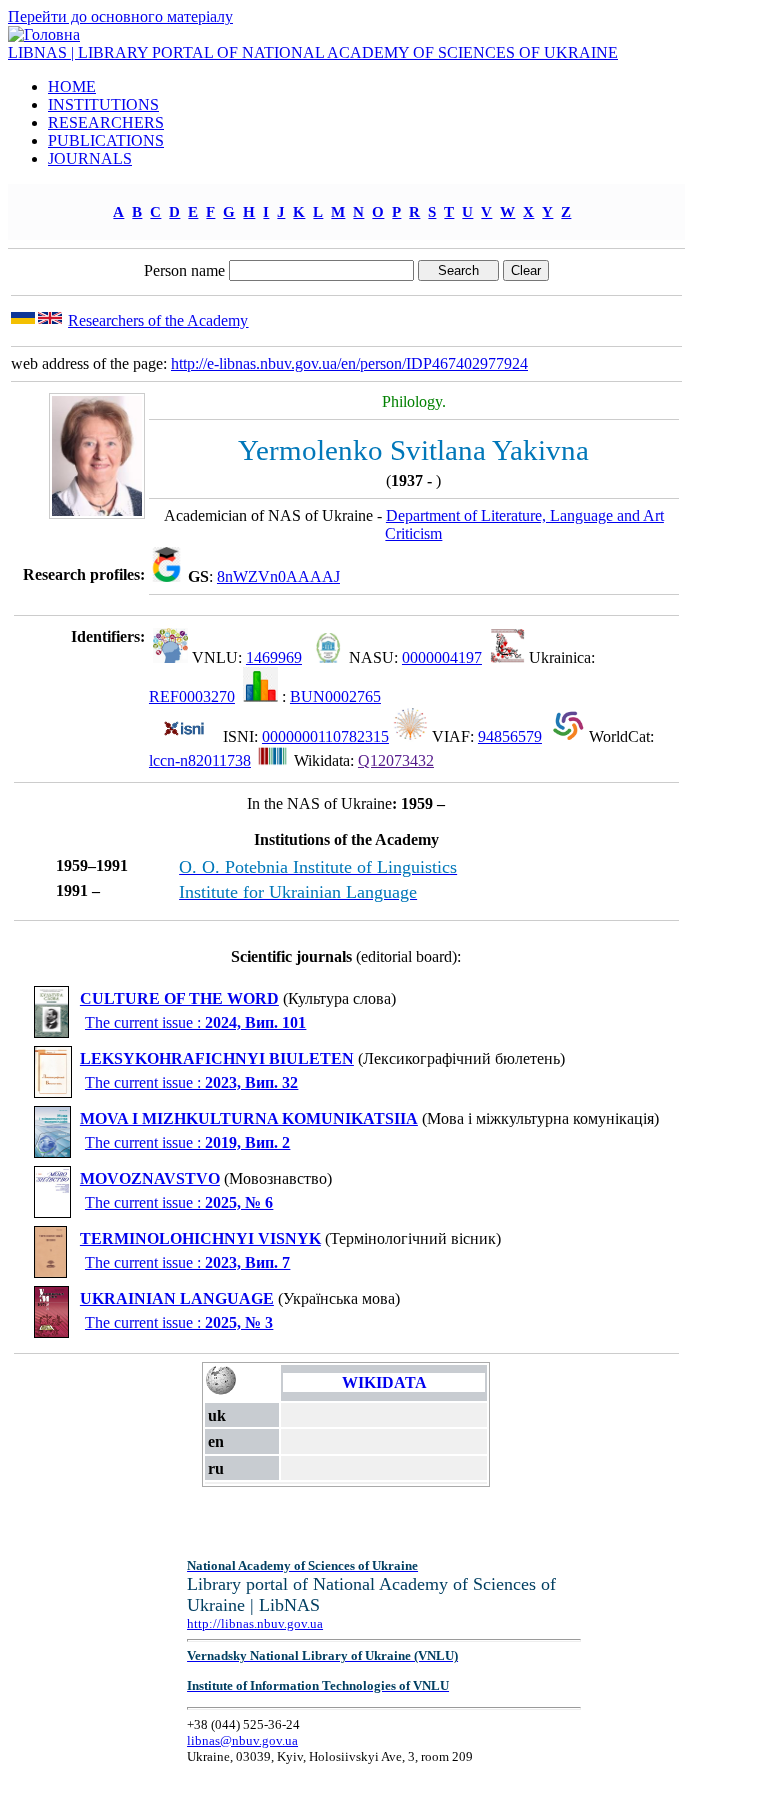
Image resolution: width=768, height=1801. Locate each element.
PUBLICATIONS (106, 140)
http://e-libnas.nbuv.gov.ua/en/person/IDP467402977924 (349, 363)
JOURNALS (90, 158)
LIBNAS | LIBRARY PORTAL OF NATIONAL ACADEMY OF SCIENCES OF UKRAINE (313, 52)
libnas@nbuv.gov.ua (242, 1740)
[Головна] (44, 34)
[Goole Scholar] (166, 576)
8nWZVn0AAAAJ (278, 576)
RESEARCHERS (106, 122)
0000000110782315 (325, 736)
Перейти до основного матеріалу (120, 16)
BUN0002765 (335, 696)
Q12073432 (396, 760)
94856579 (510, 736)
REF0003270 (192, 696)
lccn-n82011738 (200, 760)
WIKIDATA (384, 1382)
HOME (72, 86)
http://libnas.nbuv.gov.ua (255, 1623)
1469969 (274, 657)
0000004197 (442, 657)
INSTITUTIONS (103, 104)
